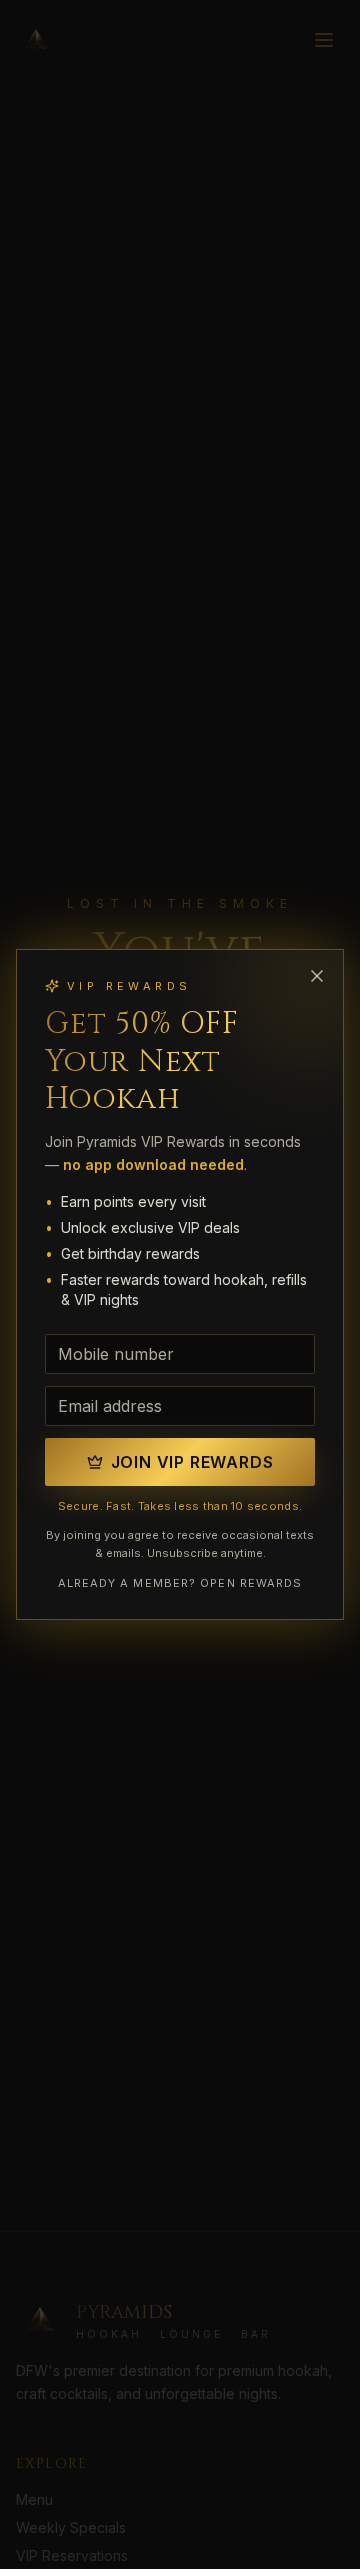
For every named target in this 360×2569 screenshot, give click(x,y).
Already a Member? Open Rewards (180, 1583)
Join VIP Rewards (192, 1462)
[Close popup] (317, 976)
